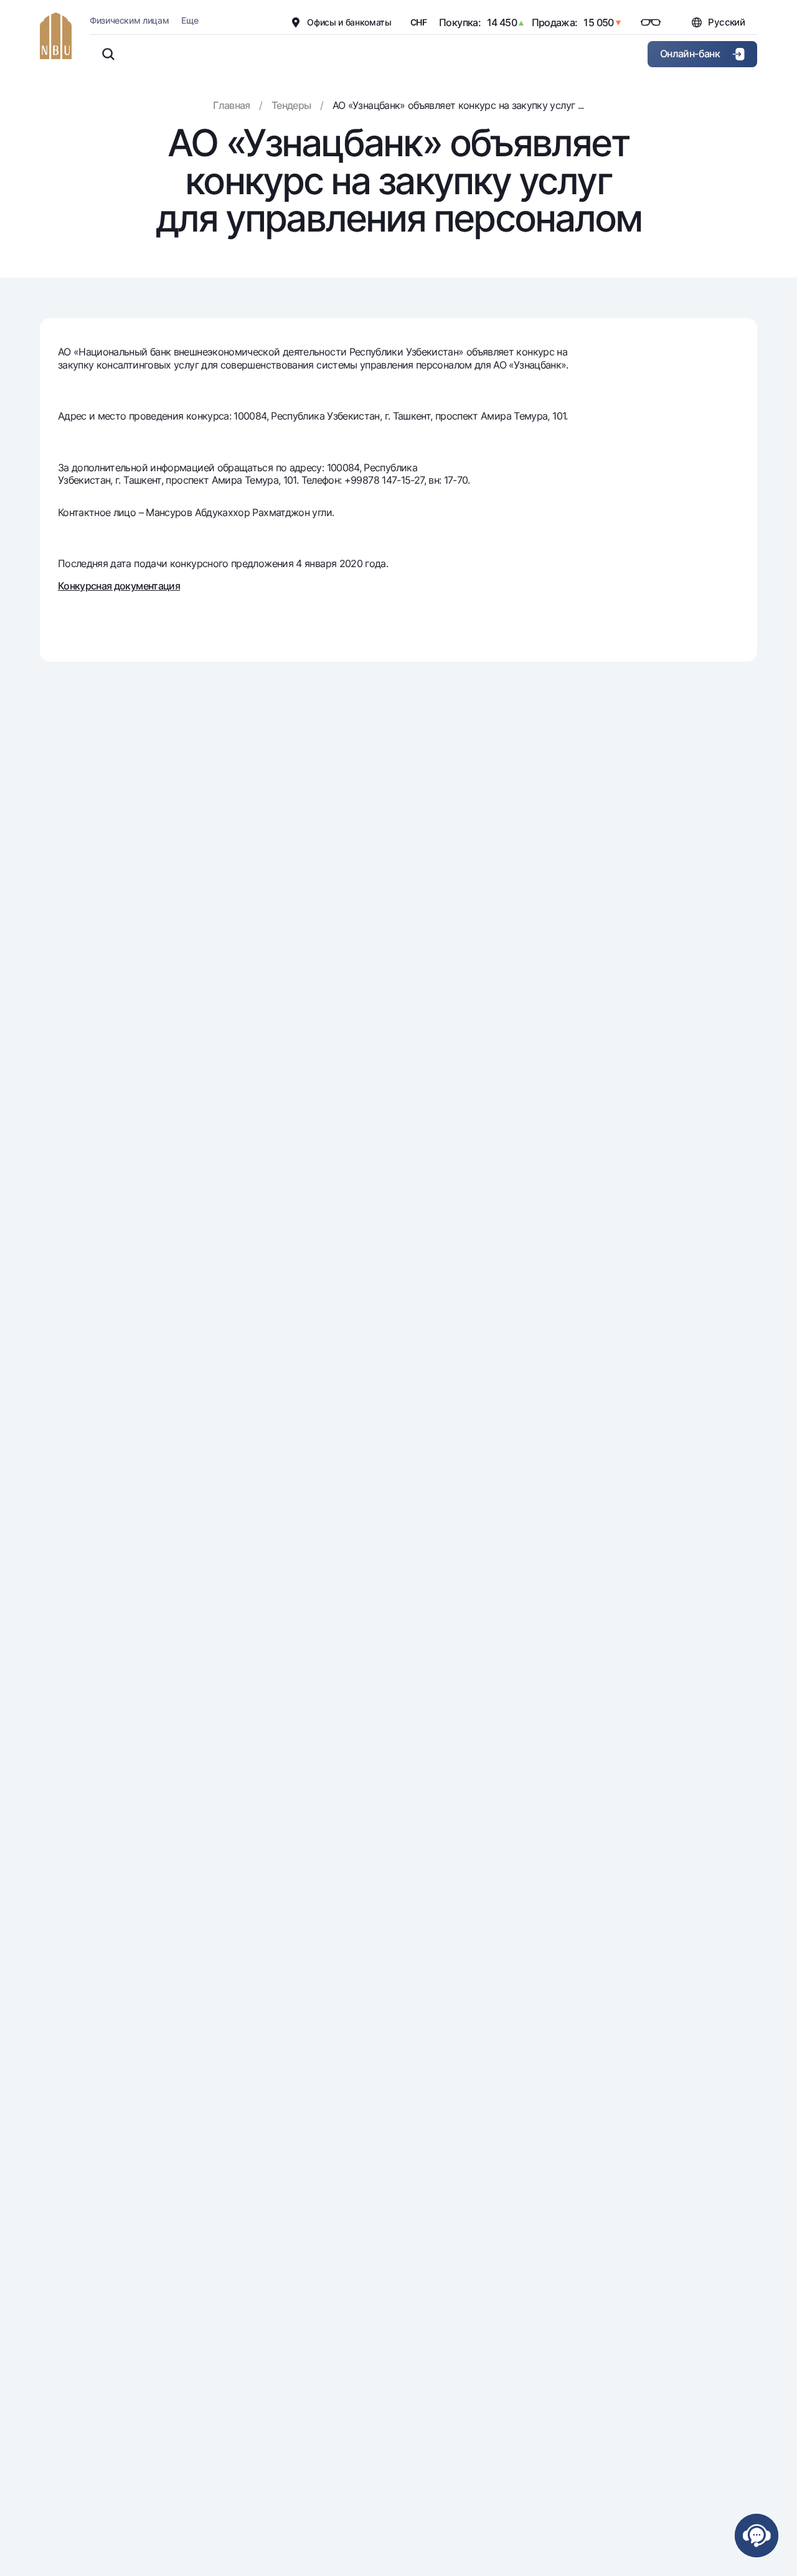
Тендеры (291, 105)
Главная (232, 105)
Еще (190, 20)
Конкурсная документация (119, 586)
